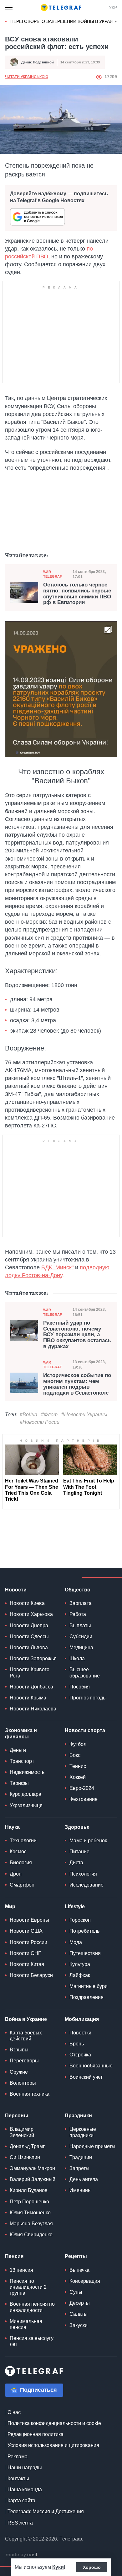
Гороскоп (80, 1920)
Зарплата (81, 1603)
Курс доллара (25, 1794)
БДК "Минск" (57, 1267)
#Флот (49, 1415)
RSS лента (20, 2523)
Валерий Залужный (33, 2179)
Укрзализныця (26, 1805)
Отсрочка (80, 2055)
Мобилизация (82, 2019)
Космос (18, 1852)
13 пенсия (21, 2270)
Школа (77, 1658)
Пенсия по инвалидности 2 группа (28, 2287)
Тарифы (19, 1783)
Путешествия (85, 1953)
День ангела (84, 2179)
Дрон (16, 1874)
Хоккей (78, 1777)
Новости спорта (85, 1730)
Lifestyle (75, 1906)
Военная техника (30, 2094)
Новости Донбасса (31, 1687)
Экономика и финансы (21, 1733)
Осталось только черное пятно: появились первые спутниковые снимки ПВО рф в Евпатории (77, 594)
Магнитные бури (89, 1986)
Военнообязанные (91, 2066)
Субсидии (81, 1636)
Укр (113, 8)
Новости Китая (27, 1964)
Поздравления (86, 1997)
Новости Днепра (29, 1626)
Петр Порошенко (29, 2202)
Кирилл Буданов (29, 2190)
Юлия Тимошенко (30, 2213)
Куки (58, 2567)
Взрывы (19, 2050)
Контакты (18, 2479)
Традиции (81, 2157)
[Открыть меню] (9, 8)
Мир (10, 1906)
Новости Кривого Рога (30, 1672)
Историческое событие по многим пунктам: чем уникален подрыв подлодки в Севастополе (77, 1384)
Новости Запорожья (33, 1658)
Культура (80, 1964)
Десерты (80, 2303)
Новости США (26, 1931)
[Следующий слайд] (116, 22)
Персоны (17, 2116)
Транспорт (22, 1761)
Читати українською (27, 77)
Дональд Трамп (28, 2146)
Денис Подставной (38, 62)
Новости (16, 1590)
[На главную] (61, 8)
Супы (76, 2292)
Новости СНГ (25, 1953)
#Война (28, 1415)
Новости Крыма (28, 1698)
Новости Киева (27, 1603)
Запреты (79, 2168)
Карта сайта (21, 2500)
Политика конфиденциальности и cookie (54, 2423)
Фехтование (84, 1799)
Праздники (78, 2116)
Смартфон (22, 1885)
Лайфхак (80, 1975)
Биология (21, 1863)
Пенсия (14, 2256)
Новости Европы (29, 1920)
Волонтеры (23, 2083)
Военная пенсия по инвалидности (32, 2307)
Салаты (79, 2314)
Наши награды (25, 2468)
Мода (76, 1942)
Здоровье (77, 1827)
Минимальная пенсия (26, 2324)
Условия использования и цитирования (53, 2445)
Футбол (78, 1744)
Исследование (86, 1885)
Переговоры (24, 2061)
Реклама (18, 2457)
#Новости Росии (40, 1422)
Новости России (28, 1942)
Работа (78, 1614)
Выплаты (80, 1626)
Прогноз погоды (88, 1698)
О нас (14, 2412)
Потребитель (84, 1931)
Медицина (81, 1647)
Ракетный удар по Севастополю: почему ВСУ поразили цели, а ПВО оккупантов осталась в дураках (77, 1335)
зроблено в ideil (22, 2555)
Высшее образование (85, 1672)
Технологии (23, 1841)
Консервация (85, 2281)
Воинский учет (86, 2077)
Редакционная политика (36, 2434)
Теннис (78, 1766)
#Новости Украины (84, 1415)
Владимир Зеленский (22, 2132)
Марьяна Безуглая (31, 2224)
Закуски (79, 2325)
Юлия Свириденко (31, 2235)
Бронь (77, 2044)
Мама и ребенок (88, 1841)
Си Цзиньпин (25, 2157)
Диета (76, 1863)
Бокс (75, 1755)
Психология (83, 1874)
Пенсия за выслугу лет (32, 2341)
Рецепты (76, 2256)
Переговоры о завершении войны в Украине (65, 21)
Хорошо (92, 2567)
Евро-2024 (82, 1788)
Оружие (19, 2072)
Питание (79, 1852)
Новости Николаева (33, 1709)
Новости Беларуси (31, 1975)
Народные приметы (92, 2146)
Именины (81, 2190)
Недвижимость (27, 1772)
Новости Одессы (29, 1636)
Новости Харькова (31, 1614)
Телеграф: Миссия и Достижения (46, 2511)
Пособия (80, 1687)
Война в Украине (26, 2019)
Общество (78, 1590)
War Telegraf (53, 574)
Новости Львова (29, 1647)
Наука (12, 1827)
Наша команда (25, 2490)
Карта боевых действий (26, 2036)
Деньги (18, 1750)
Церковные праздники (83, 2132)
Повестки (80, 2033)
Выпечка (79, 2270)
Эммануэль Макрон (32, 2168)
